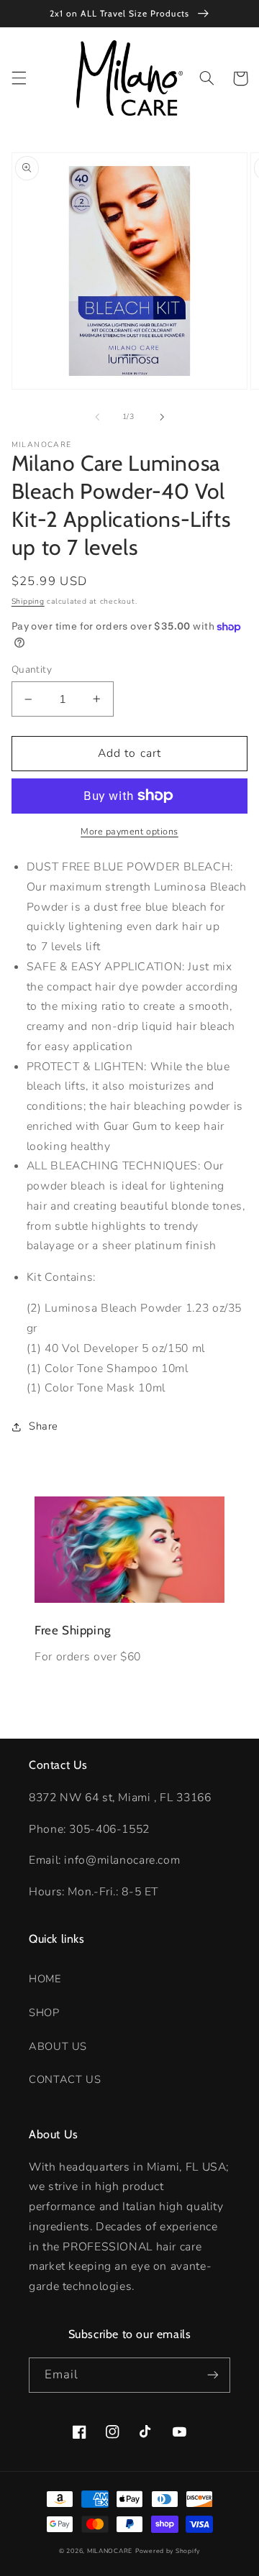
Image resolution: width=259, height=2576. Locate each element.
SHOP (44, 2012)
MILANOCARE (110, 2551)
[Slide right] (162, 417)
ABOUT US (58, 2046)
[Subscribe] (213, 2375)
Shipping (28, 601)
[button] (19, 78)
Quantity (32, 670)
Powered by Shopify (168, 2551)
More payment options (129, 831)
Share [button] (44, 1426)
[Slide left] (97, 417)
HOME (45, 1979)
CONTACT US (65, 2079)
